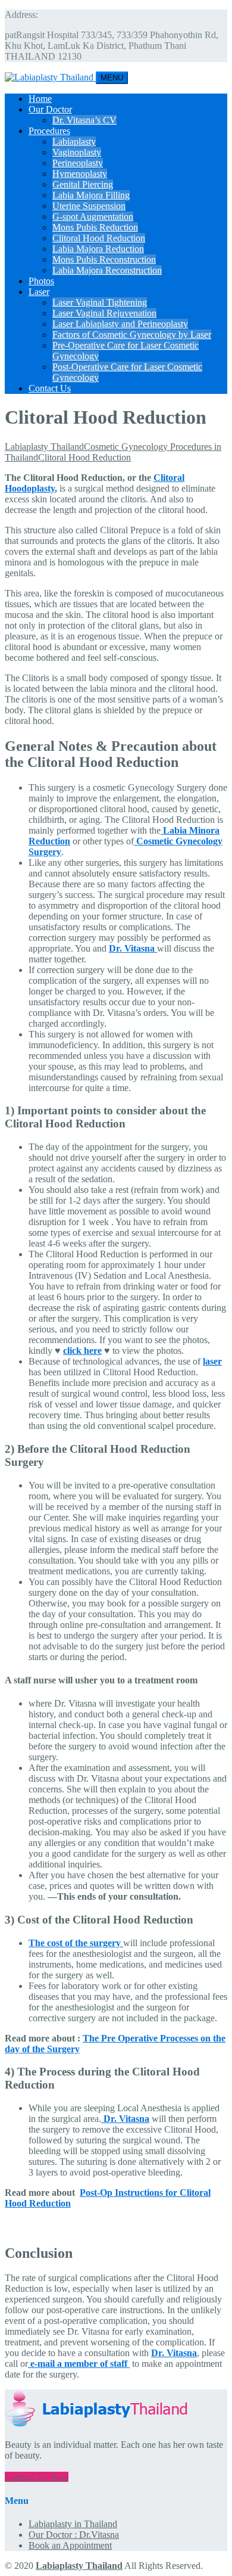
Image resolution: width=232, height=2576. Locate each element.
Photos (41, 281)
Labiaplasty (74, 142)
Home (40, 99)
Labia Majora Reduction (98, 249)
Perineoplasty (78, 163)
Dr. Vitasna (125, 2119)
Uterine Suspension (89, 206)
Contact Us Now (37, 2477)
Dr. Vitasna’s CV (84, 120)
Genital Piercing (83, 184)
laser (212, 1361)
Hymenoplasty (80, 174)
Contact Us (50, 388)
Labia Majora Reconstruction (107, 270)
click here (82, 1351)
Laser (39, 292)
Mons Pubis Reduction (95, 227)
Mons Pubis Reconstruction (104, 260)
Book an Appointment (70, 2545)
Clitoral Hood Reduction (99, 238)
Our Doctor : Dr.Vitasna (74, 2535)
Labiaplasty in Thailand (73, 2524)
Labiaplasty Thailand (79, 2566)
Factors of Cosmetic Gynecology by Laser (132, 335)
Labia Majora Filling (91, 195)
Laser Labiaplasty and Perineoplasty (120, 324)
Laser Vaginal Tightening (100, 302)
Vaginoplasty (77, 152)
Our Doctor (50, 109)
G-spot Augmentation (93, 217)
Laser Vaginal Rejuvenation (104, 313)
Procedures (49, 131)
